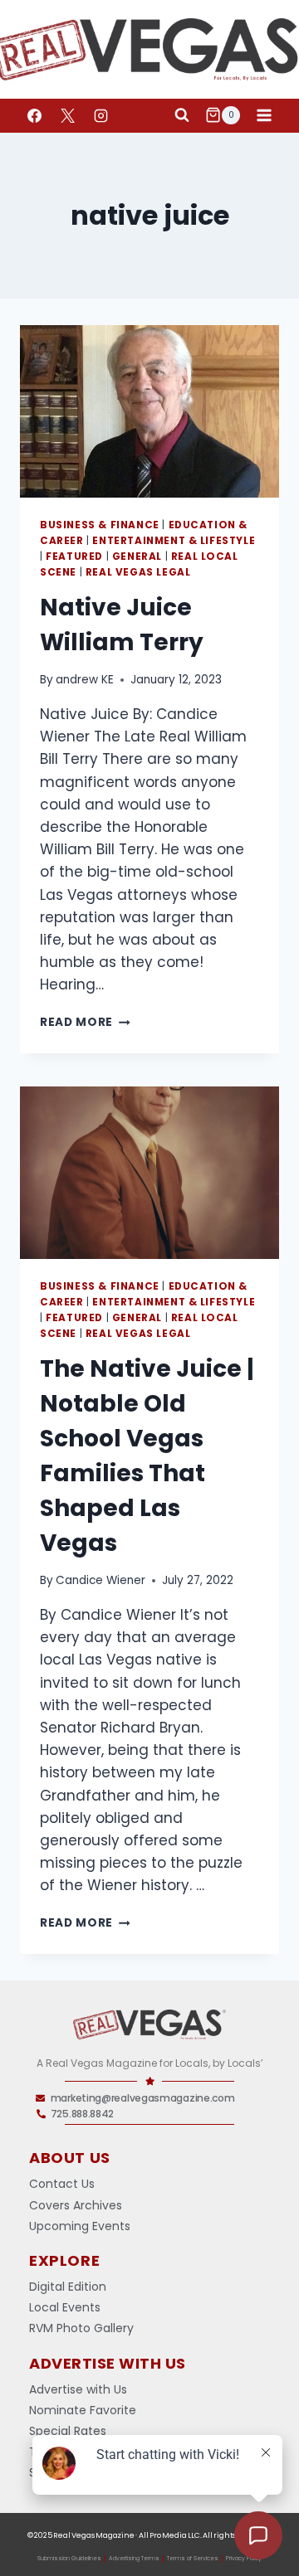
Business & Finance (100, 525)
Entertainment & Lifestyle (174, 541)
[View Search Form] (182, 115)
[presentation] (149, 411)
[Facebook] (34, 115)
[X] (67, 115)
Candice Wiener (100, 1580)
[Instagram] (100, 115)
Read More (85, 1022)
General (137, 557)
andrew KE (85, 680)
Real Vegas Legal (138, 572)
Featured (74, 557)
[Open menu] (264, 115)
